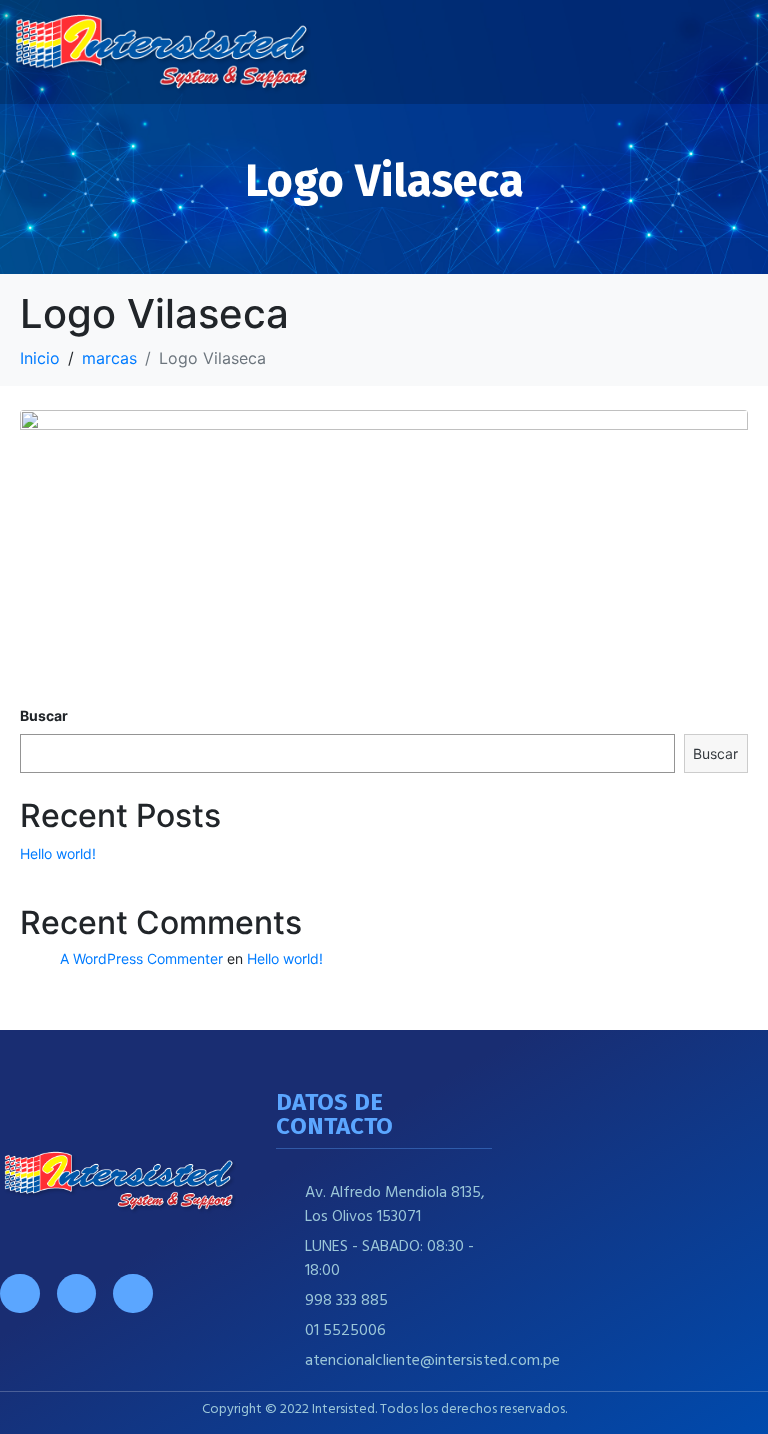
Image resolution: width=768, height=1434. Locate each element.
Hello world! (58, 853)
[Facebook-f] (20, 1294)
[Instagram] (77, 1294)
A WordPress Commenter (141, 958)
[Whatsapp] (133, 1294)
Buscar (44, 715)
